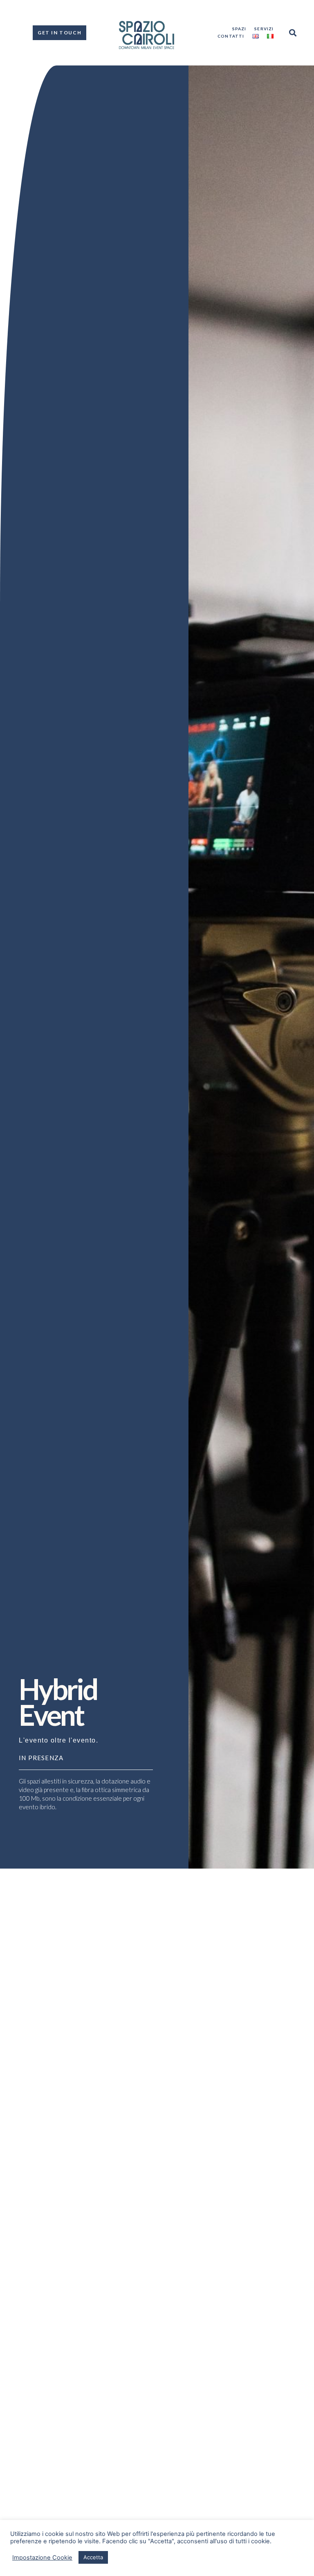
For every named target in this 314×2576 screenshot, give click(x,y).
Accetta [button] (93, 2557)
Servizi (264, 29)
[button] (293, 33)
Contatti (231, 36)
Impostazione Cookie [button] (42, 2558)
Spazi (239, 29)
